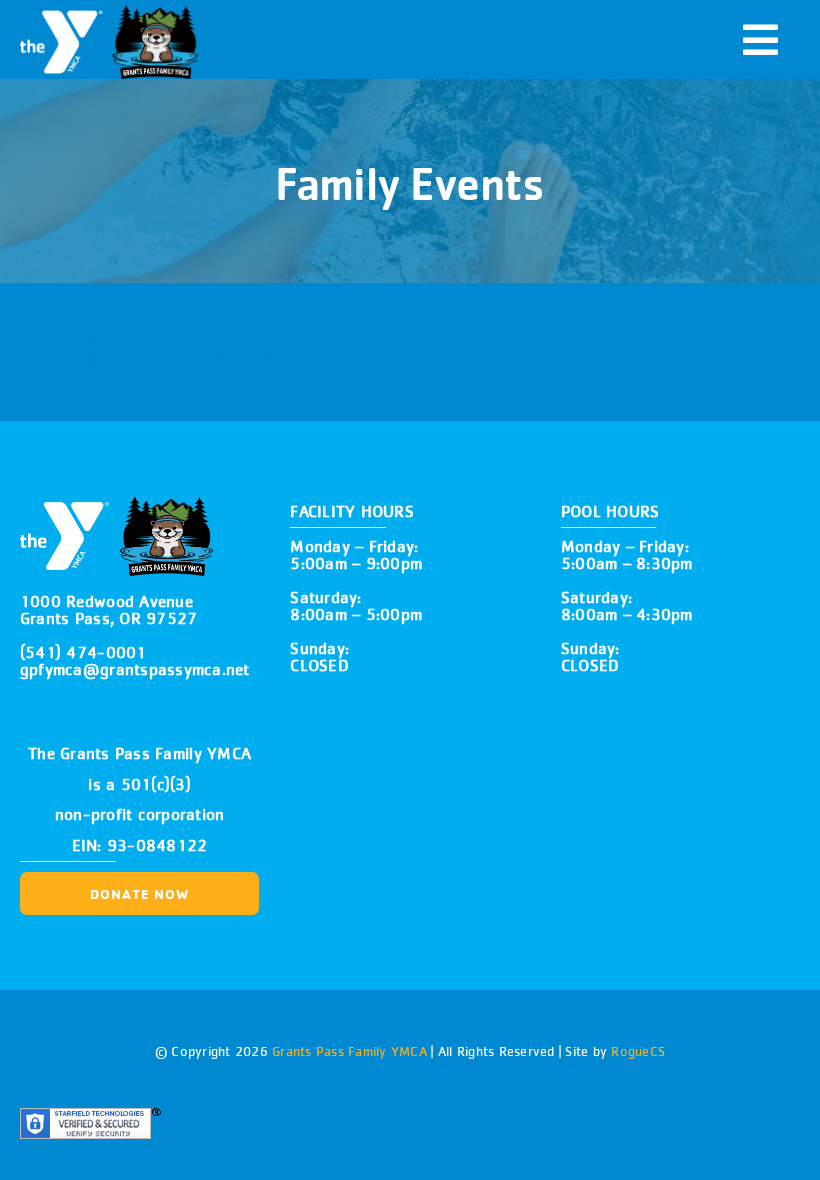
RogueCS (638, 1051)
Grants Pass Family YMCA (347, 1051)
